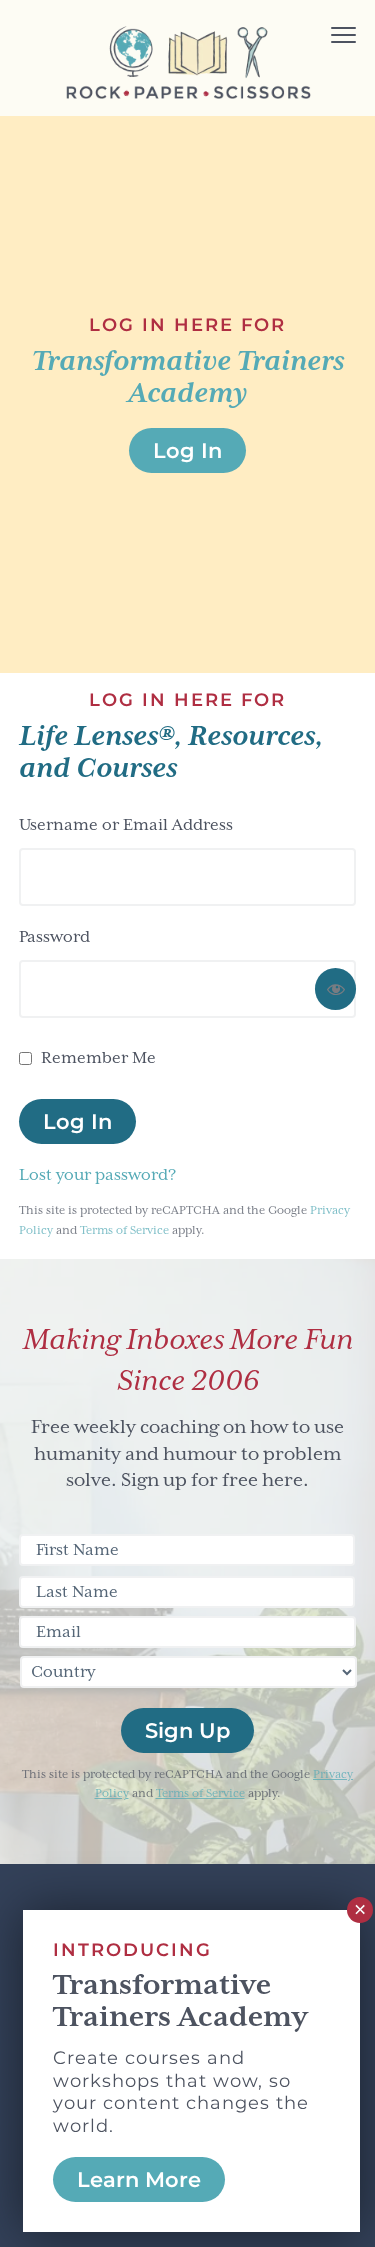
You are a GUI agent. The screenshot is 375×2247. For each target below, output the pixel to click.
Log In (77, 1121)
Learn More (139, 2179)
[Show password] (335, 989)
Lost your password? (97, 1175)
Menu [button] (316, 37)
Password (54, 937)
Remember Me (98, 1058)
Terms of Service (124, 1230)
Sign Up (187, 1730)
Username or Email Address (126, 825)
